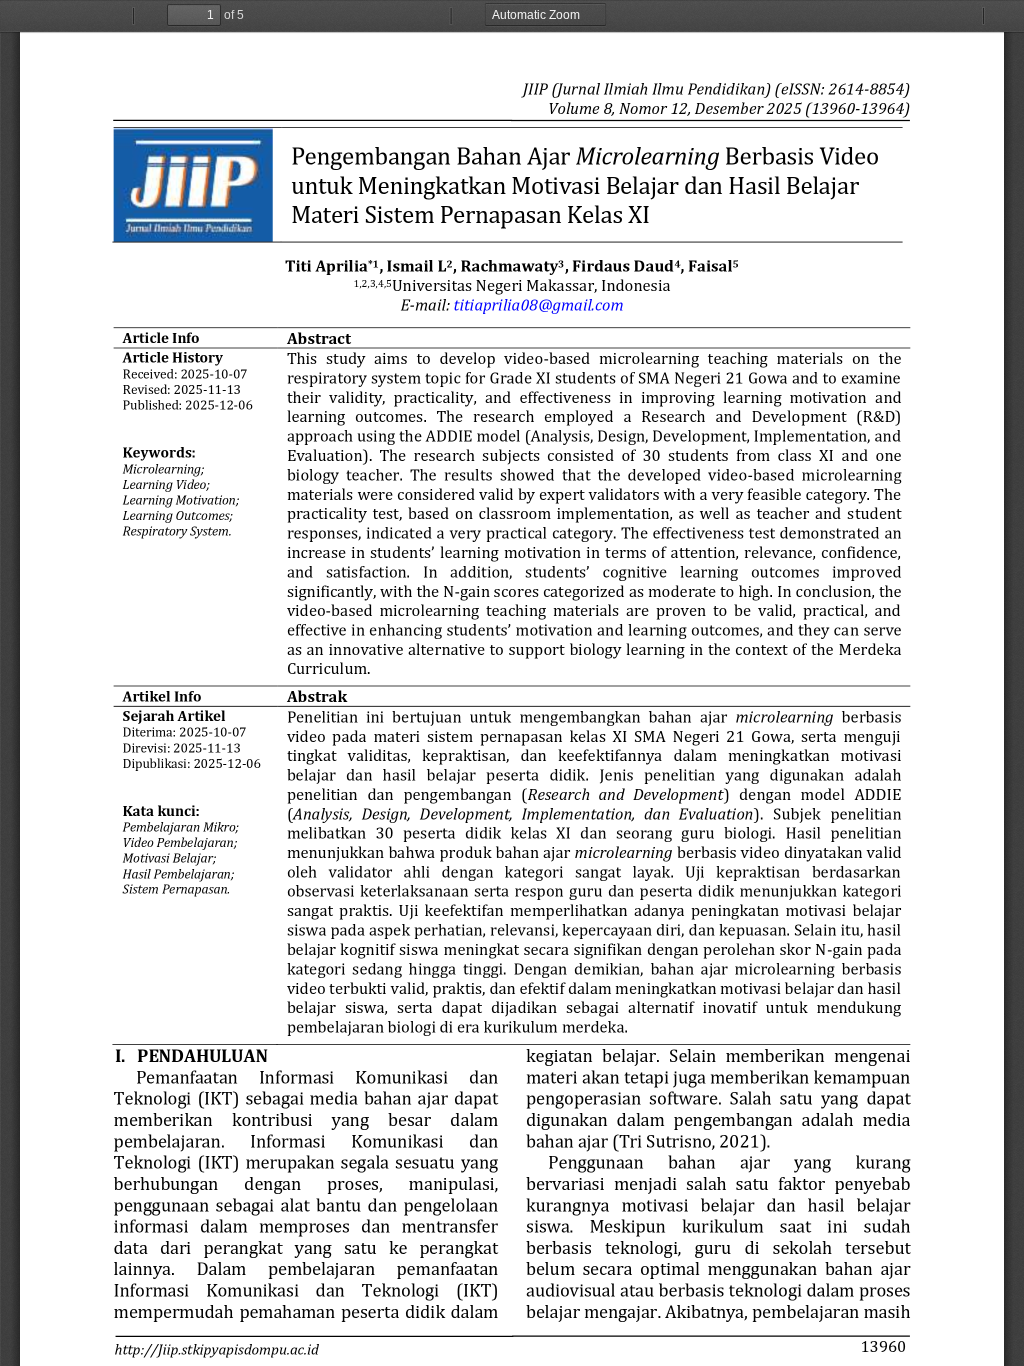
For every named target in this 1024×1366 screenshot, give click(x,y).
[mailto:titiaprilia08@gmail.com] (539, 304)
